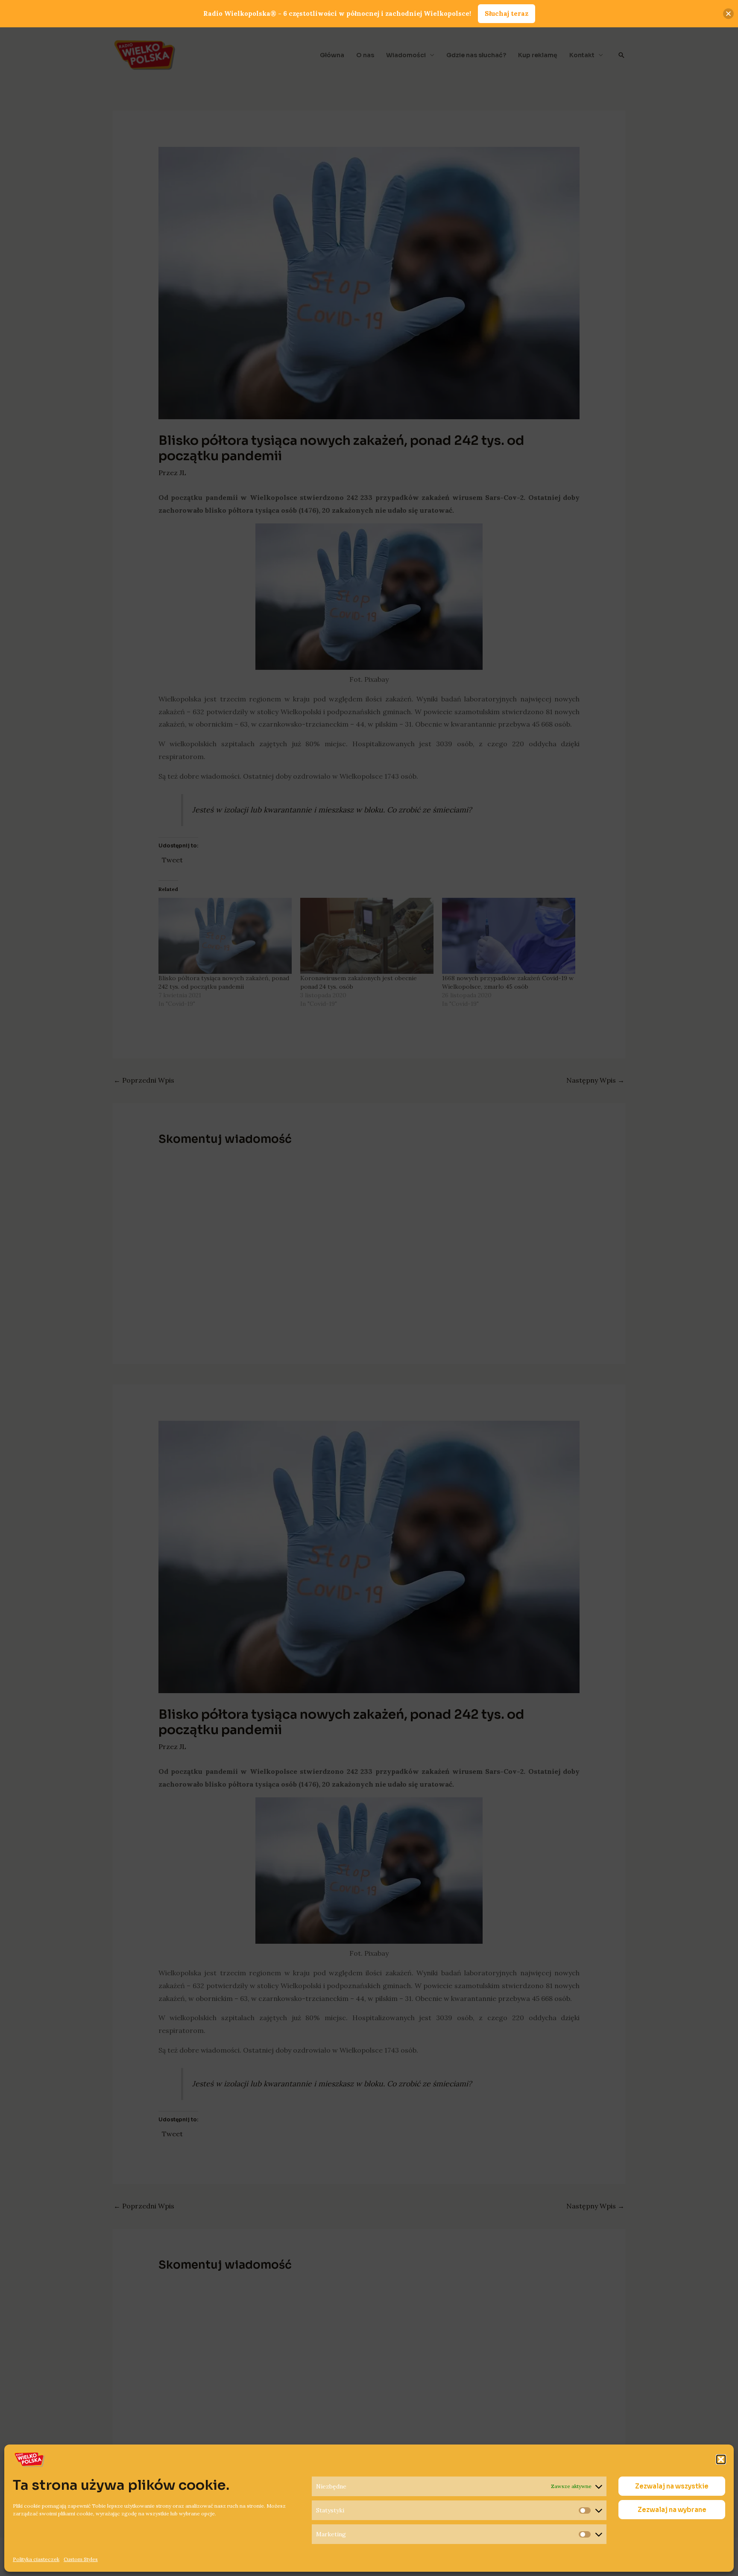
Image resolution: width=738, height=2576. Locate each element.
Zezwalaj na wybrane (672, 2510)
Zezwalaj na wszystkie (672, 2486)
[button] (721, 2459)
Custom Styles (81, 2559)
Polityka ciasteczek (36, 2559)
